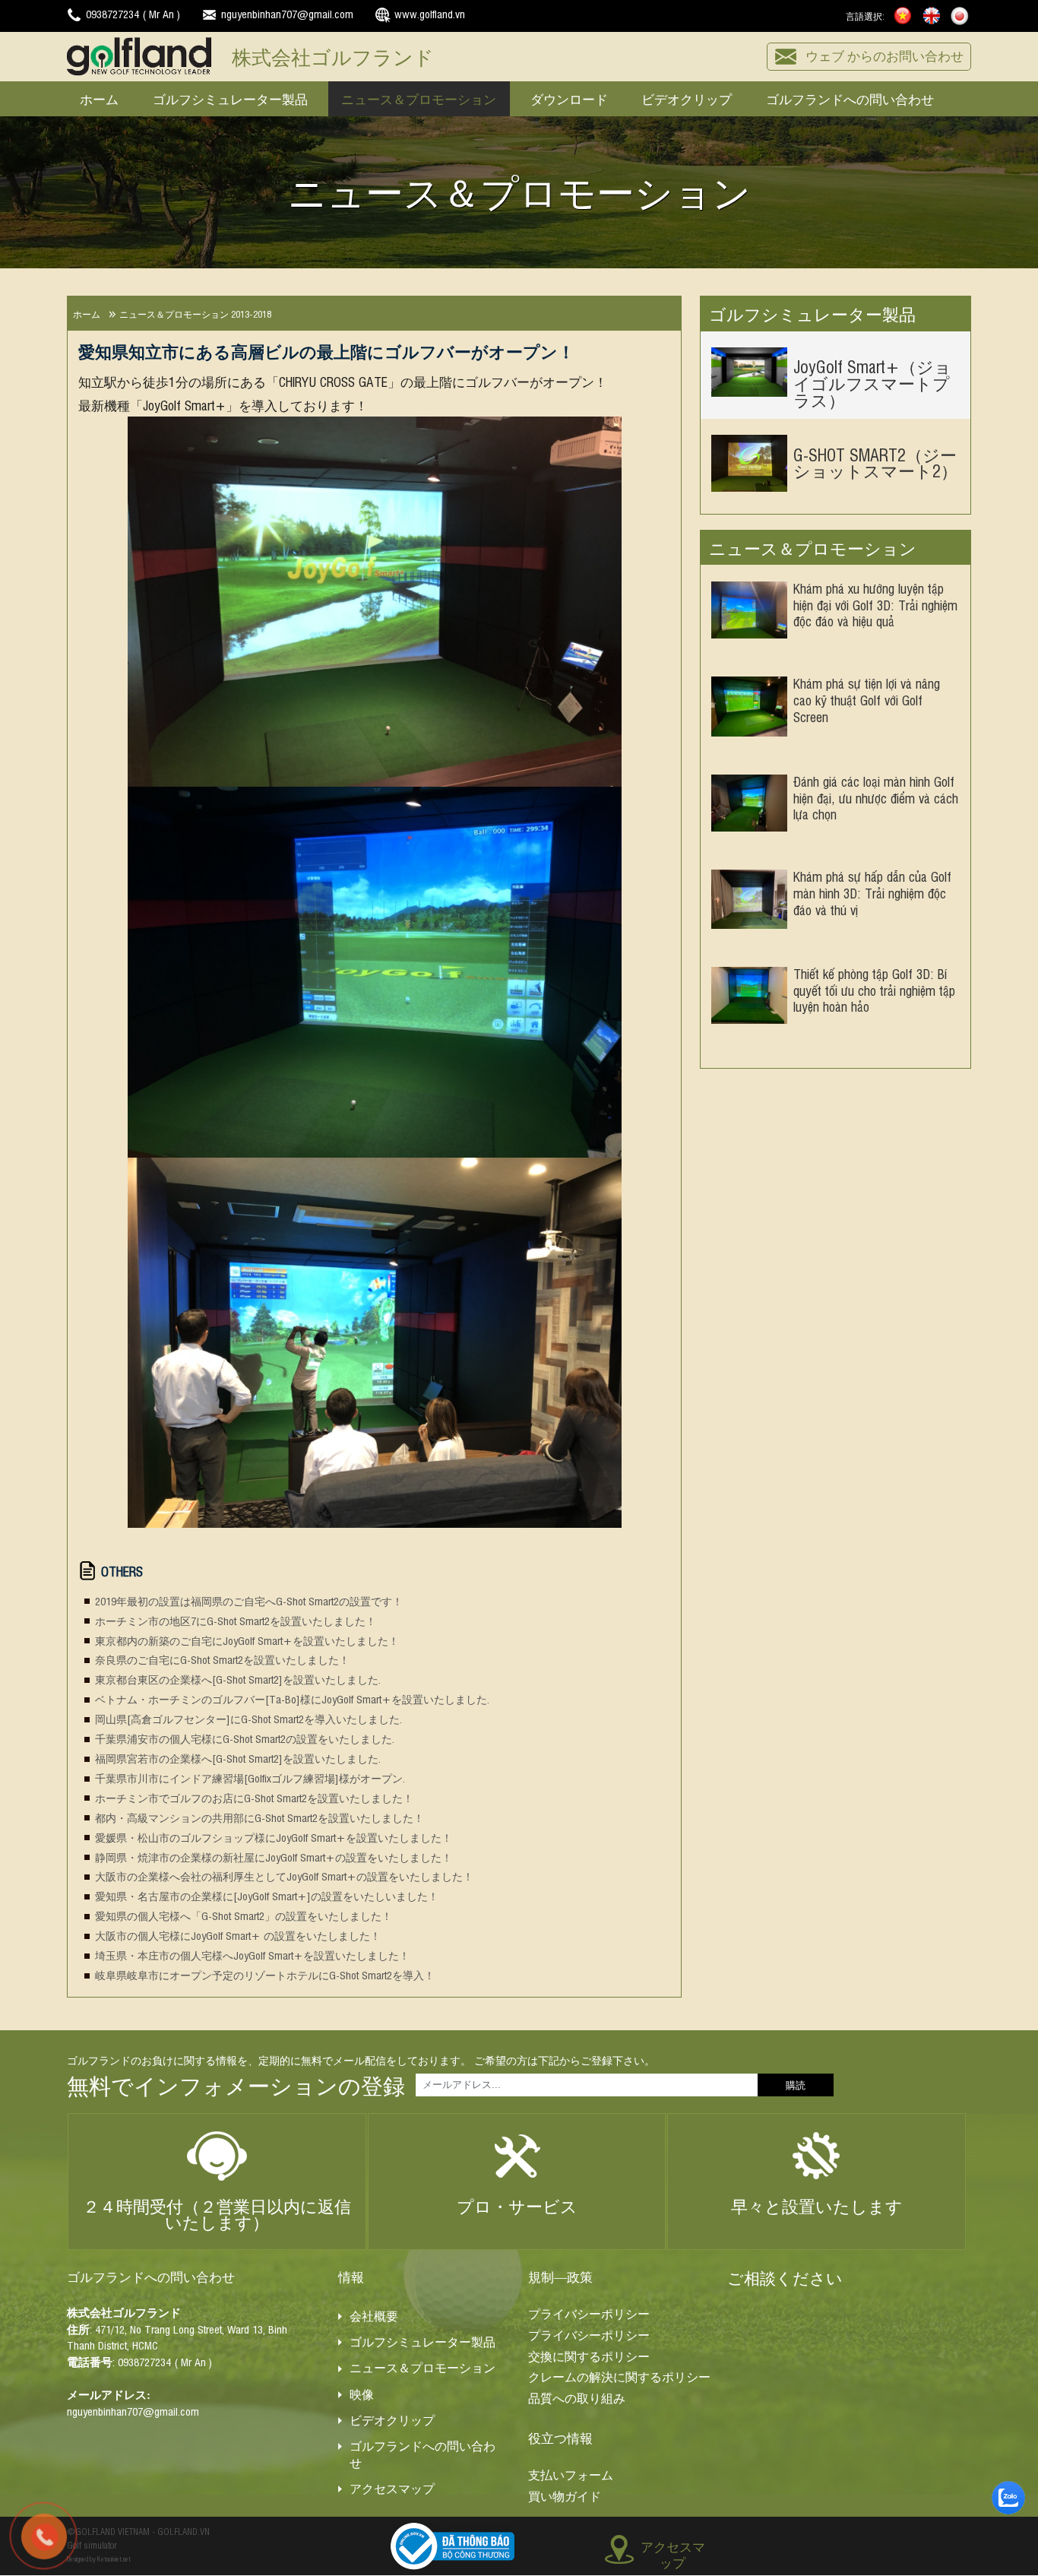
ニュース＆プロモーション (419, 98)
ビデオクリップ (687, 98)
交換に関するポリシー (589, 2356)
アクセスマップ (392, 2489)
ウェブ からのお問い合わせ (885, 55)
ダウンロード (569, 98)
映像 (362, 2394)
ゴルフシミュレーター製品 (230, 98)
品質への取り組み (577, 2398)
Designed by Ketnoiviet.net (99, 2559)
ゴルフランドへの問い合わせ (850, 98)
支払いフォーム (571, 2475)
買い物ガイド (565, 2496)
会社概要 (374, 2316)
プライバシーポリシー (589, 2314)
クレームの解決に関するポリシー (619, 2377)
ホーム (99, 98)
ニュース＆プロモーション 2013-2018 (195, 314)
